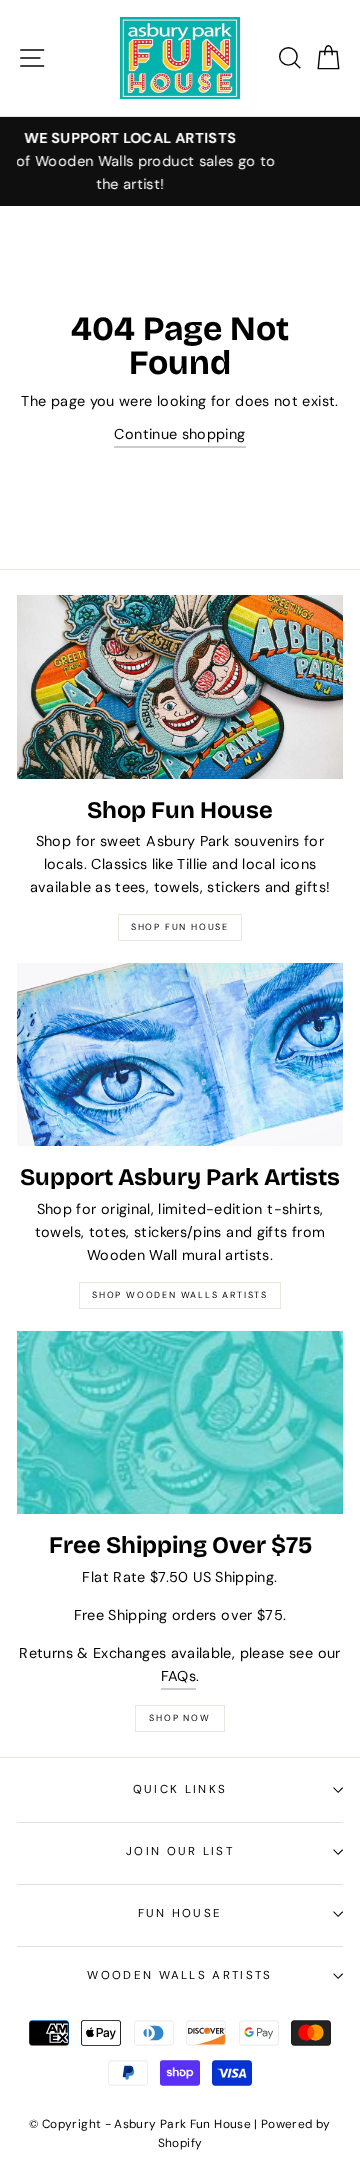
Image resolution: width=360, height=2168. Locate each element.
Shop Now (179, 1718)
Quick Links (180, 1789)
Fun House (180, 1913)
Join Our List (180, 1851)
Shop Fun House (180, 927)
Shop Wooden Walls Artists (180, 1295)
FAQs (178, 1676)
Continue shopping (179, 434)
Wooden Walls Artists (179, 1975)
